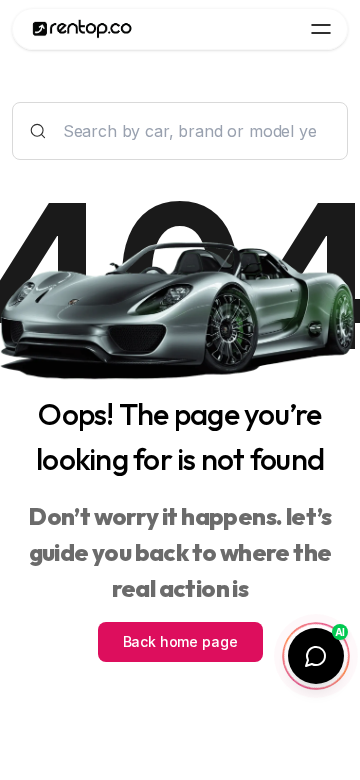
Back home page (180, 641)
